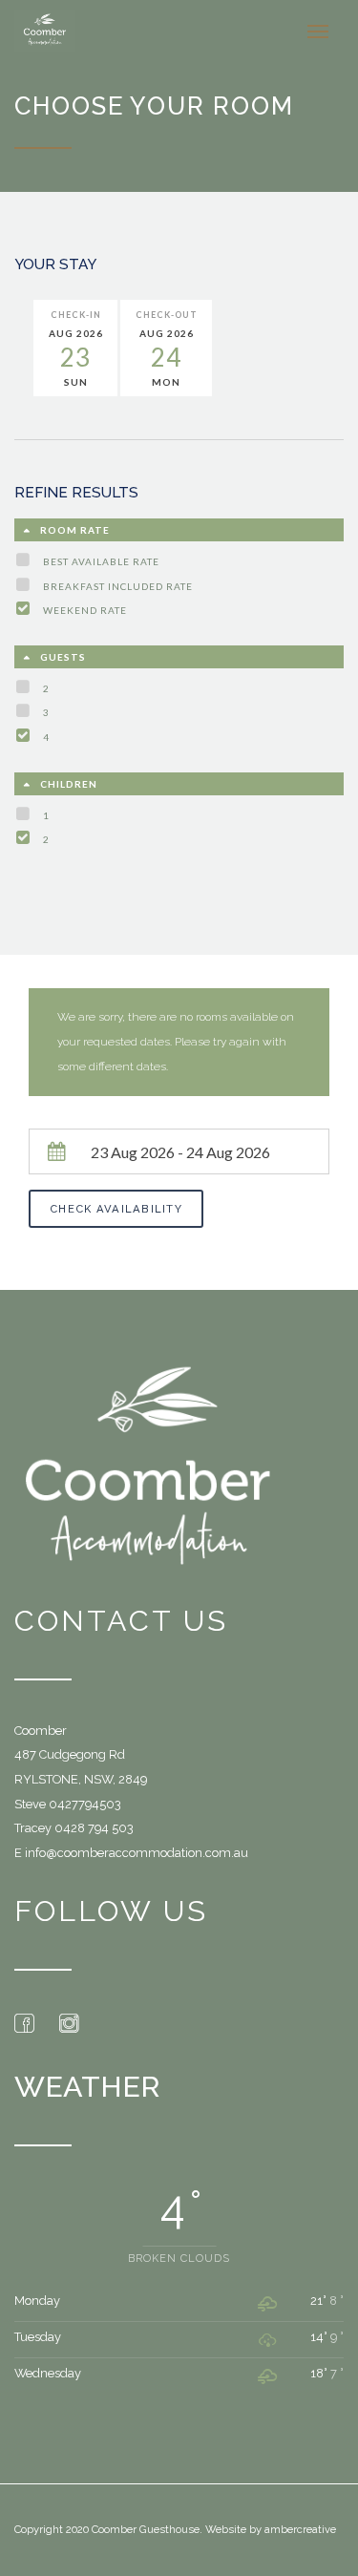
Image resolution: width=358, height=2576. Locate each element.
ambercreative (300, 2529)
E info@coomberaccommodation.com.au (131, 1853)
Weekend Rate (85, 610)
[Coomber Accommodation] (45, 31)
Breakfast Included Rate (118, 586)
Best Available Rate (101, 561)
